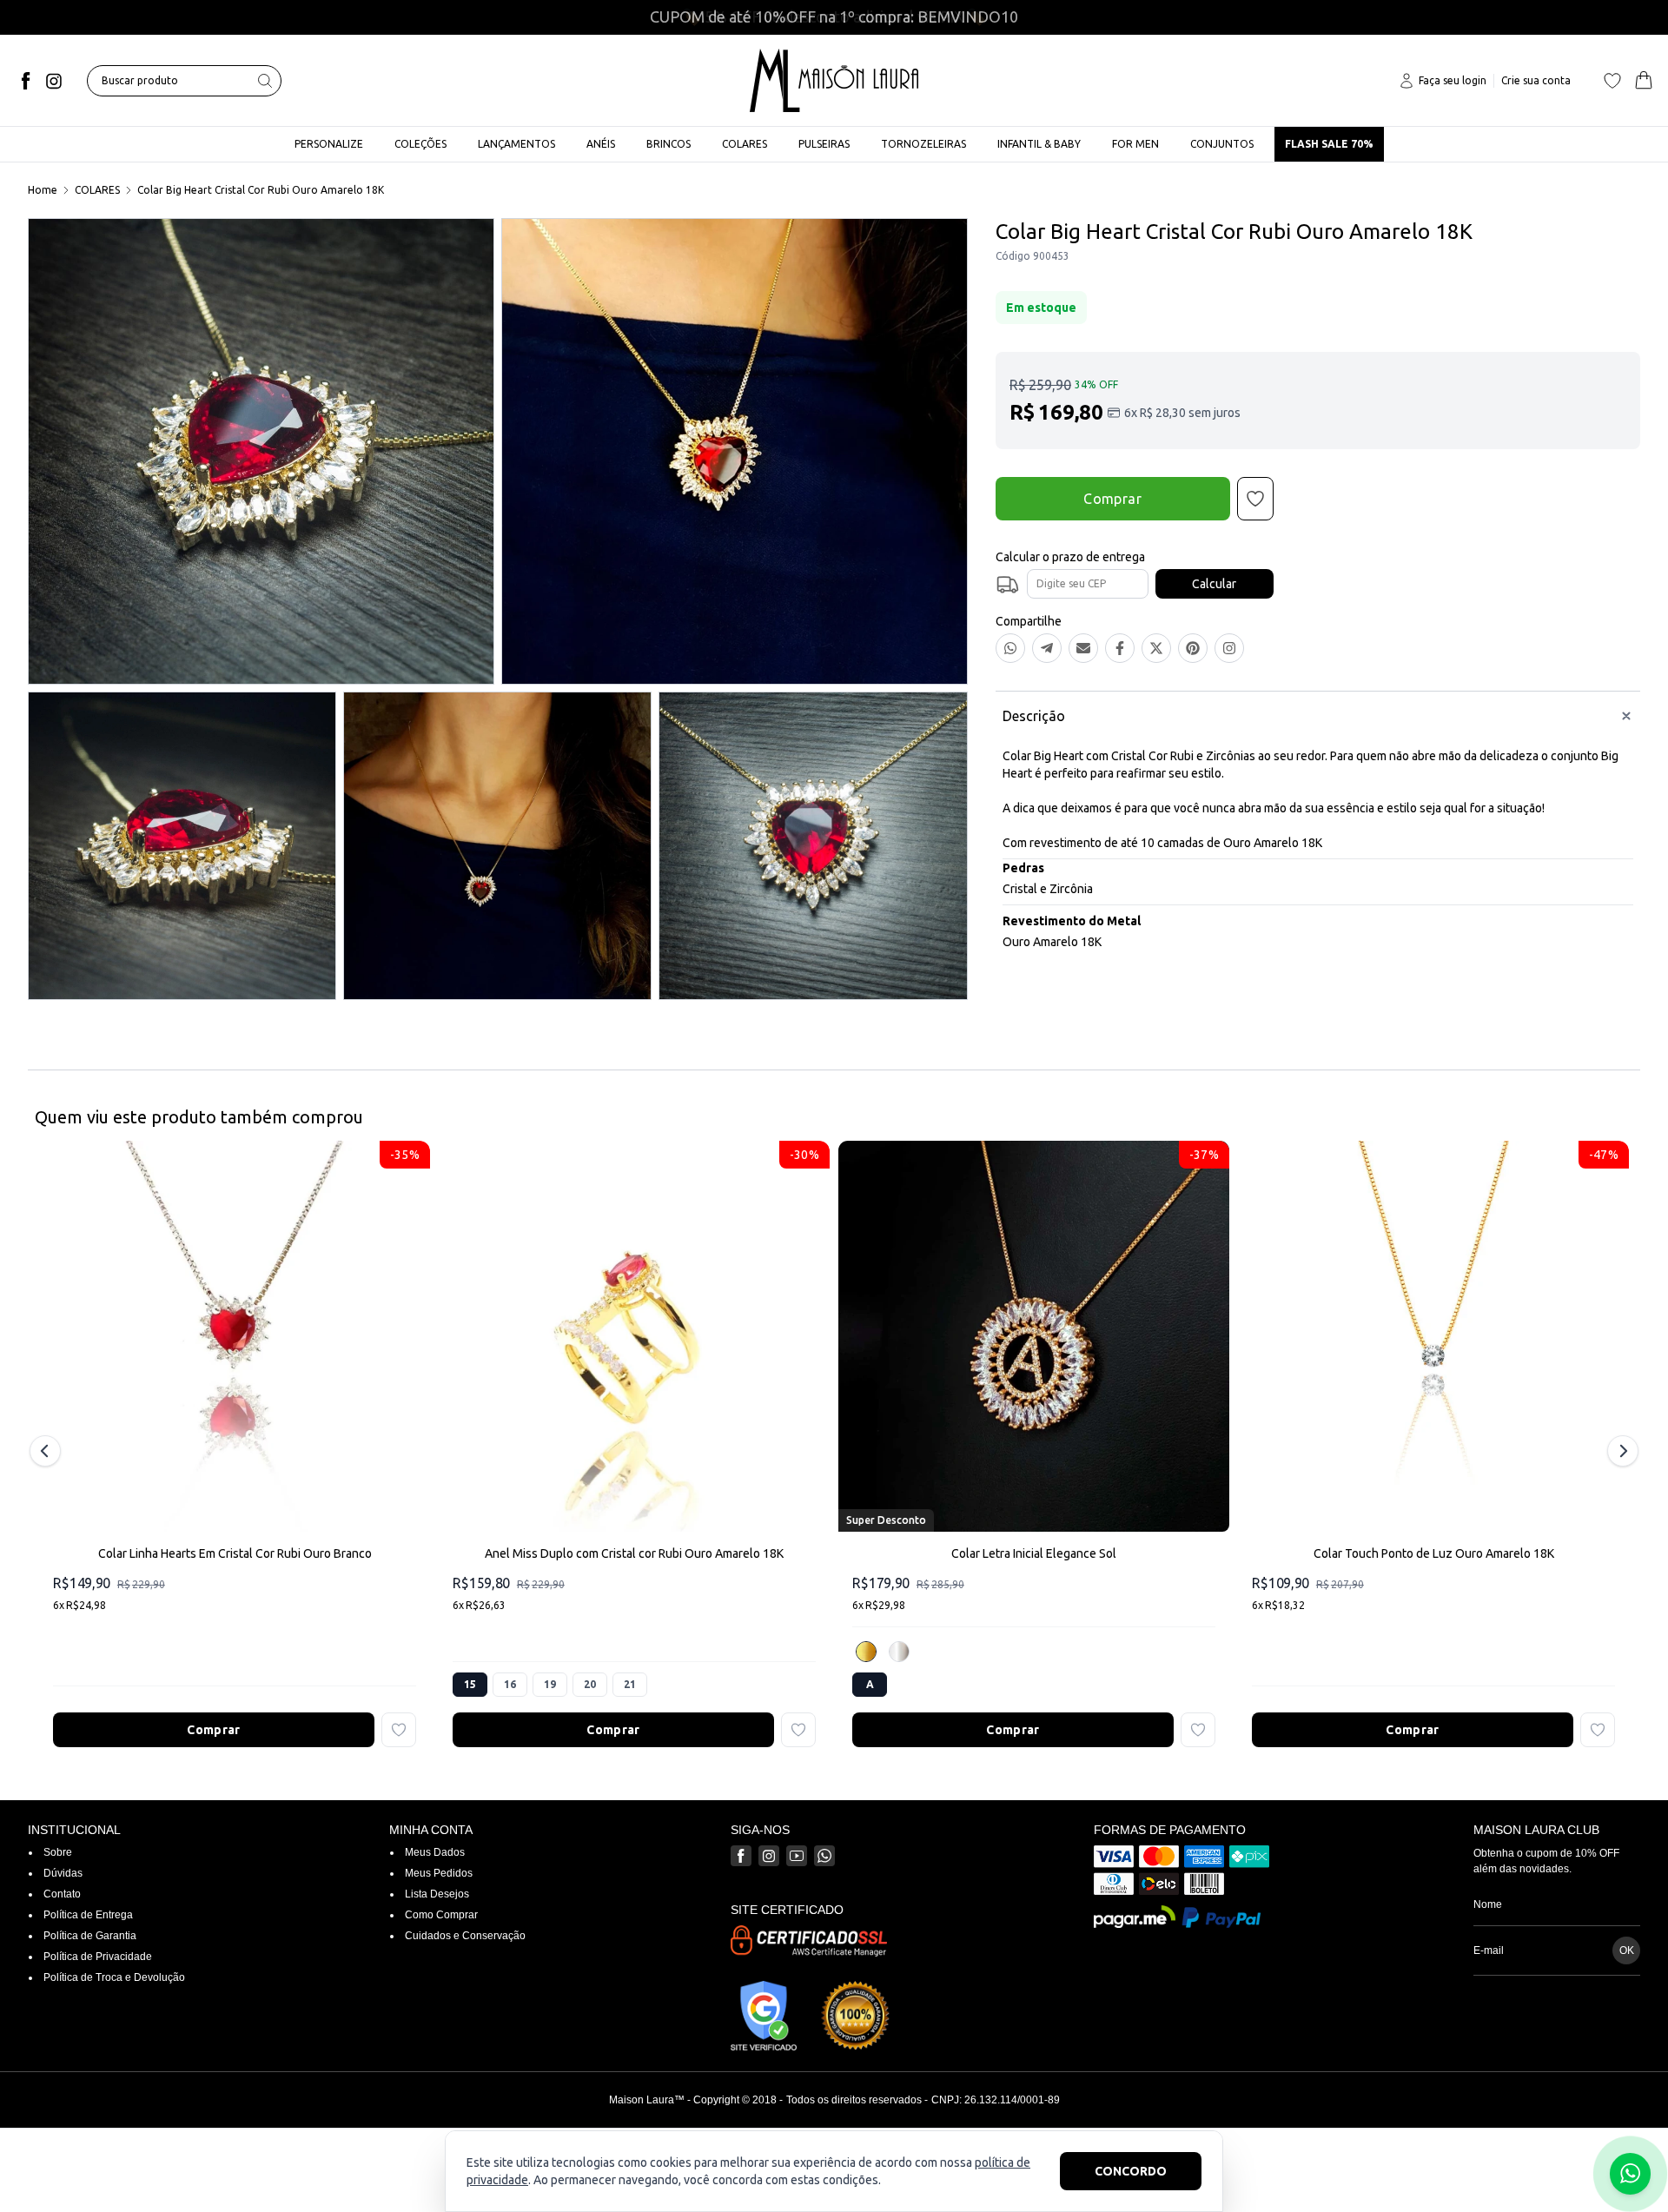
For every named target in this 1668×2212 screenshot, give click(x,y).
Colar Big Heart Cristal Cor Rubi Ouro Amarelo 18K (261, 190)
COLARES (97, 190)
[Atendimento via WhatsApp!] (1630, 2174)
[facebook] (26, 81)
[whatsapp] (824, 1856)
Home (43, 190)
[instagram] (54, 81)
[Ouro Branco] (899, 1652)
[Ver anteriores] (48, 1451)
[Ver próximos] (1620, 1451)
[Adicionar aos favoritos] (399, 1730)
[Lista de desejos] (1612, 81)
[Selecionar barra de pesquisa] (265, 81)
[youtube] (797, 1856)
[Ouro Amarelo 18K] (866, 1652)
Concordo (1131, 2171)
